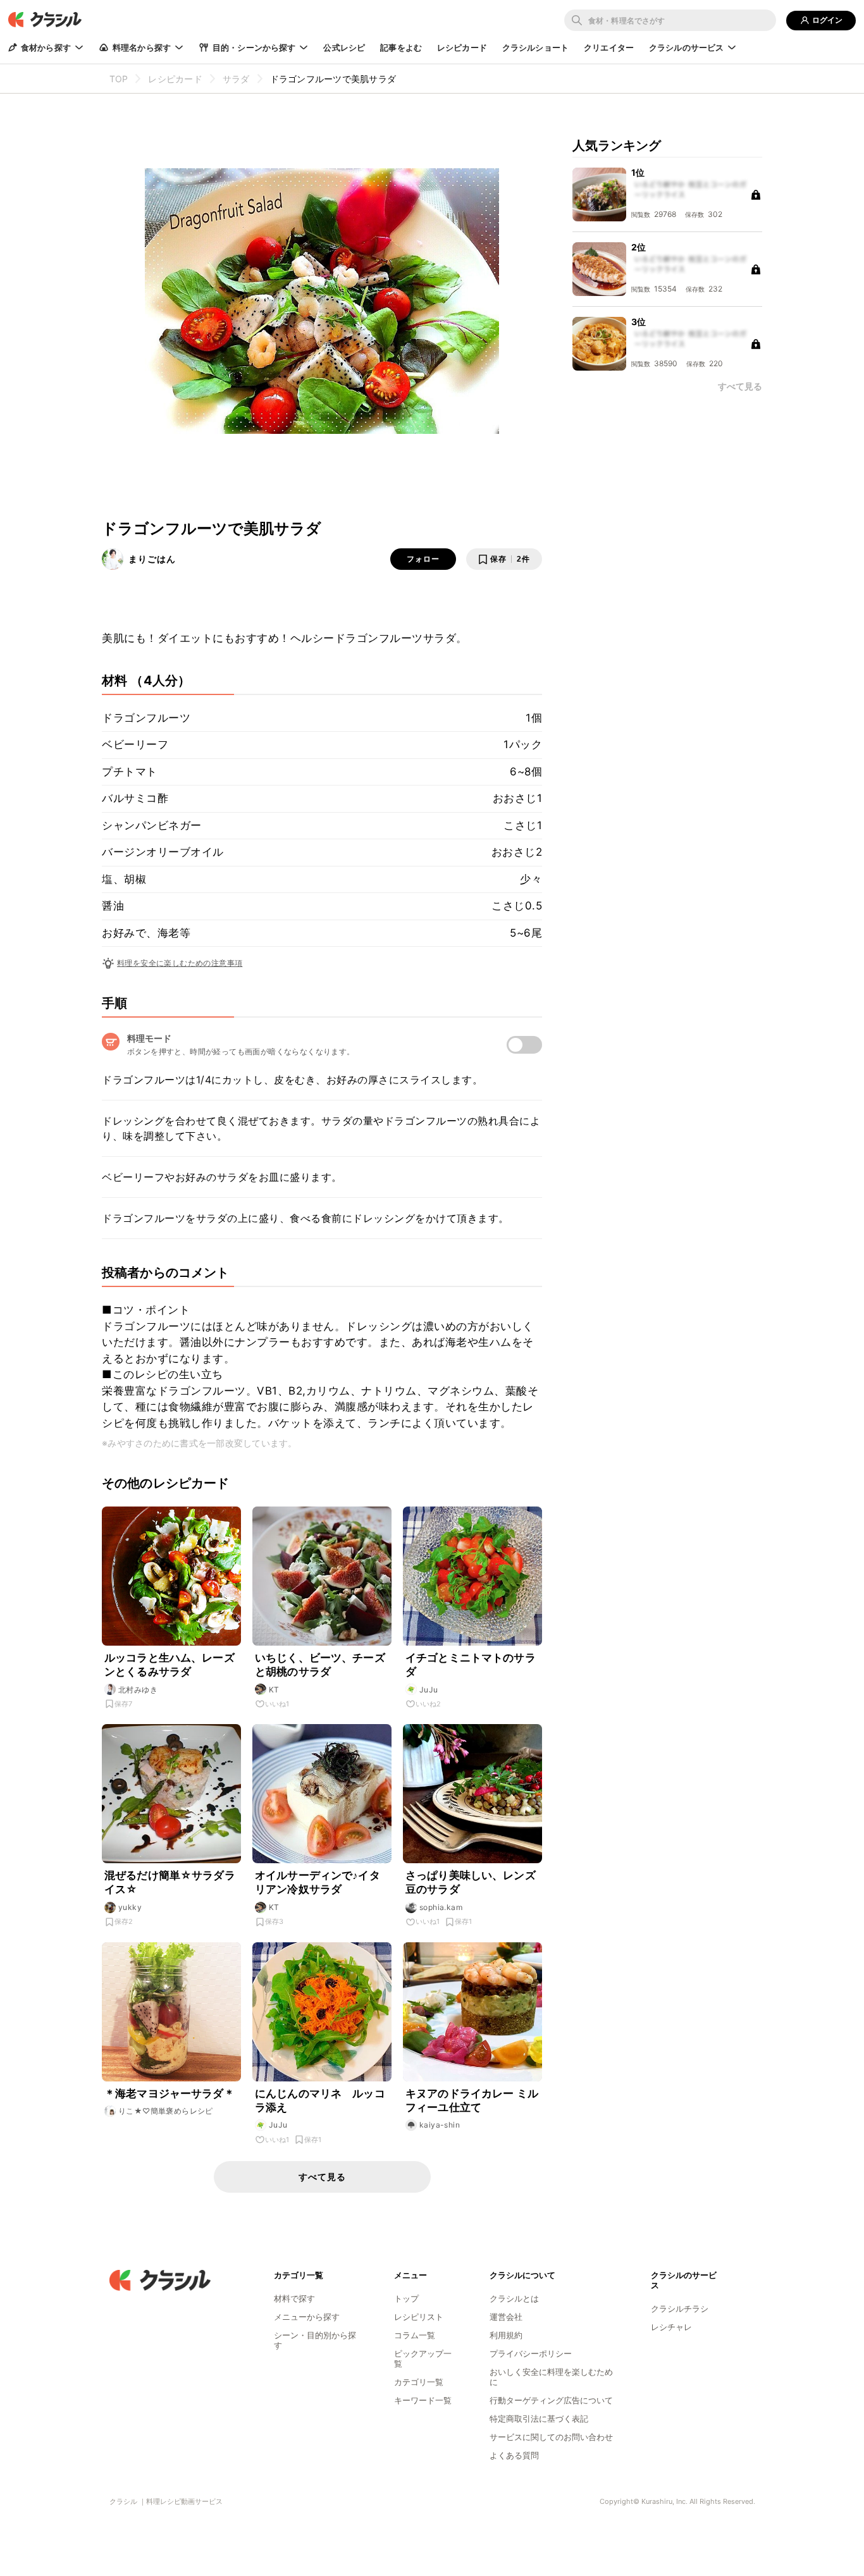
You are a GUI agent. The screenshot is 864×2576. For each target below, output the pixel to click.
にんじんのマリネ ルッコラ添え (320, 2100)
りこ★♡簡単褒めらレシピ (166, 2111)
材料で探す (294, 2298)
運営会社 (506, 2317)
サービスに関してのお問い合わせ (551, 2437)
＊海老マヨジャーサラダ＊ (170, 2093)
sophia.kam (441, 1907)
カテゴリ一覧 (419, 2382)
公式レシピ (344, 47)
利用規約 (506, 2335)
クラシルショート (535, 47)
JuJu (429, 1690)
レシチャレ (671, 2327)
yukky (130, 1907)
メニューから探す (307, 2317)
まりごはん (152, 559)
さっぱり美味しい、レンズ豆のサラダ (471, 1882)
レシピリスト (419, 2317)
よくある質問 (514, 2455)
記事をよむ (401, 47)
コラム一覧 (415, 2335)
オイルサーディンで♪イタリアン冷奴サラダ (318, 1882)
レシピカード (462, 47)
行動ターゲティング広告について (551, 2400)
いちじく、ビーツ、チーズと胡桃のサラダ (320, 1665)
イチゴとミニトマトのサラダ (471, 1665)
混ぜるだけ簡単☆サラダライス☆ (170, 1882)
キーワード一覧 (423, 2400)
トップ (406, 2298)
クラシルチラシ (680, 2308)
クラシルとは (514, 2298)
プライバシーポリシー (531, 2353)
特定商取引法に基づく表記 (539, 2419)
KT (274, 1690)
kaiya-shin (440, 2125)
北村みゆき (138, 1690)
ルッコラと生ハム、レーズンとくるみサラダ (170, 1665)
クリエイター (609, 47)
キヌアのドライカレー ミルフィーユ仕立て (472, 2100)
